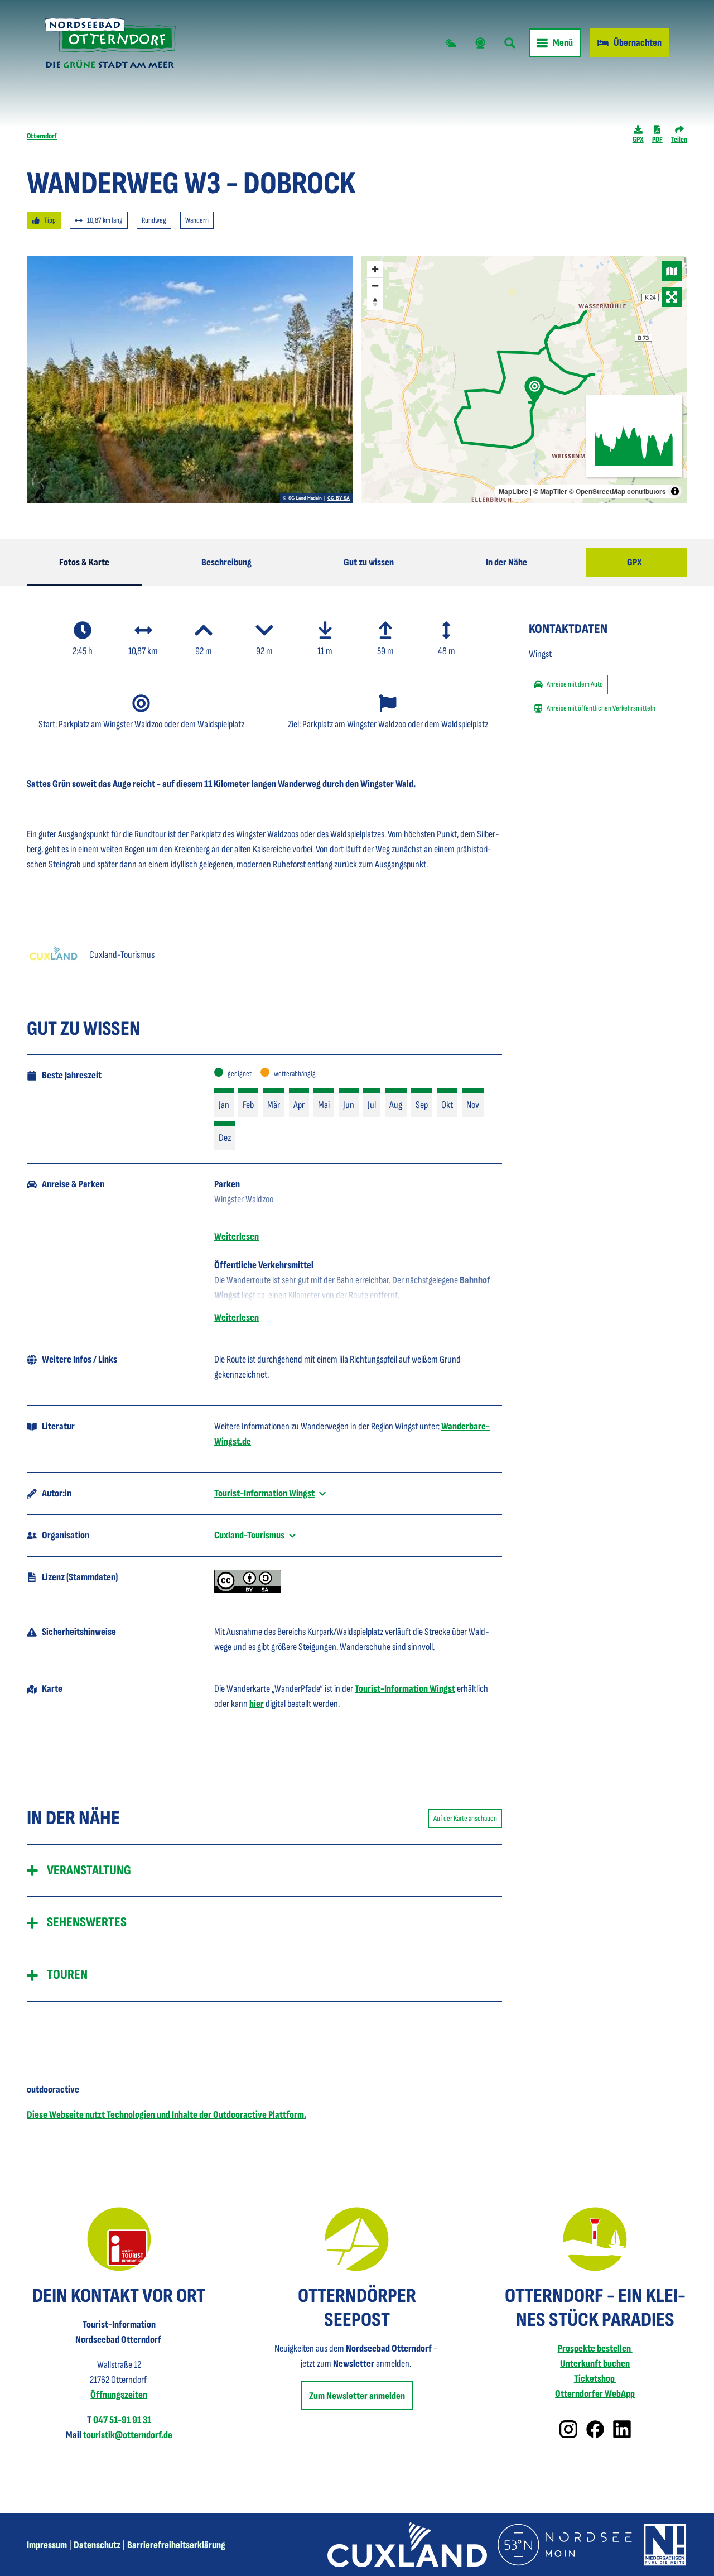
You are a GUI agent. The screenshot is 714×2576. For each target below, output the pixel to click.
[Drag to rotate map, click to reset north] (375, 302)
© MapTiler (550, 491)
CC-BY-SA (339, 498)
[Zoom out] (375, 286)
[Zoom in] (375, 269)
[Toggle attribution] (675, 491)
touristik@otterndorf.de (128, 2435)
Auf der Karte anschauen (465, 1818)
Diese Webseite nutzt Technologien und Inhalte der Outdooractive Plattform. (167, 2115)
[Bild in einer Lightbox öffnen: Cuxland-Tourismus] (54, 954)
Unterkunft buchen (595, 2364)
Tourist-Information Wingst (405, 1689)
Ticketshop (595, 2379)
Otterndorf (42, 136)
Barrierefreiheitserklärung (176, 2545)
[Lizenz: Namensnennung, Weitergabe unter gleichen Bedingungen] (248, 1590)
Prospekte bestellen (595, 2349)
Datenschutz (97, 2545)
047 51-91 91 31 (122, 2420)
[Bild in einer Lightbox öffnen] (119, 2239)
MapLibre (513, 491)
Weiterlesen (237, 1237)
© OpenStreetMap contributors (617, 491)
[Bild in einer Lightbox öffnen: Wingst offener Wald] (190, 380)
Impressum (47, 2545)
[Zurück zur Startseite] (110, 43)
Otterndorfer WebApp (595, 2394)
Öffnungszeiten (119, 2395)
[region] (524, 380)
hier (257, 1704)
